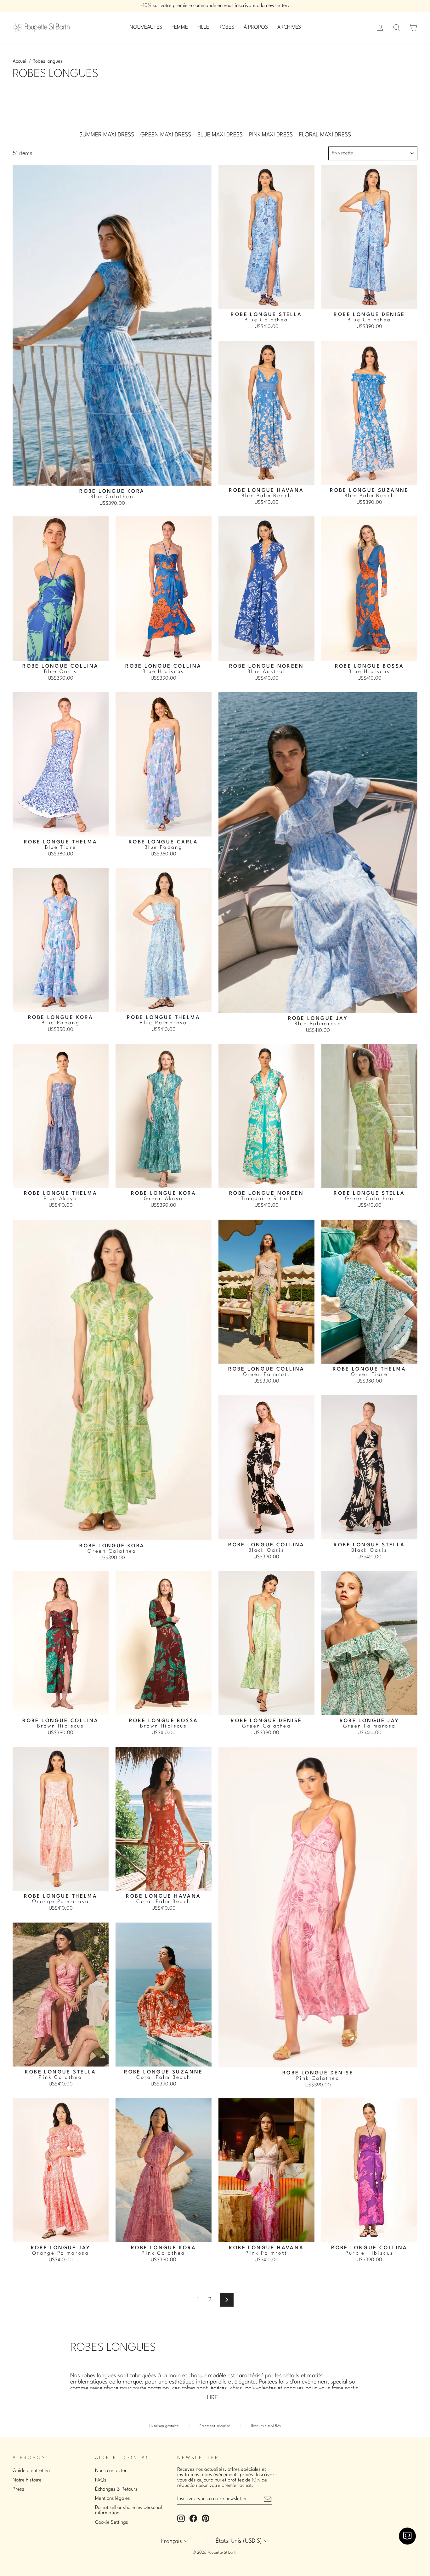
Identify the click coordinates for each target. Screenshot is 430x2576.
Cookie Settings (112, 2522)
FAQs (101, 2480)
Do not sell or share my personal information (128, 2510)
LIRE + (215, 2398)
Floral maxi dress (325, 135)
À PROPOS (256, 27)
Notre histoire (27, 2480)
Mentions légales (113, 2498)
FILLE (203, 27)
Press (18, 2489)
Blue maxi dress (220, 135)
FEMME (180, 27)
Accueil (20, 61)
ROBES (226, 27)
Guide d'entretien (31, 2471)
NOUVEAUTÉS (146, 27)
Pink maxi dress (271, 135)
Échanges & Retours (116, 2489)
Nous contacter (111, 2471)
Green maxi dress (166, 135)
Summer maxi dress (107, 135)
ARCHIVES (289, 27)
